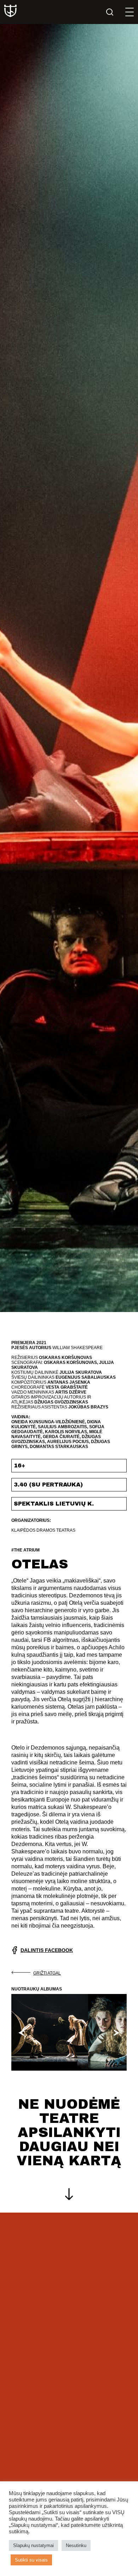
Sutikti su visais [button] (31, 2560)
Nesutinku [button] (76, 2545)
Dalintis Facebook (47, 1950)
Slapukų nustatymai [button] (33, 2545)
